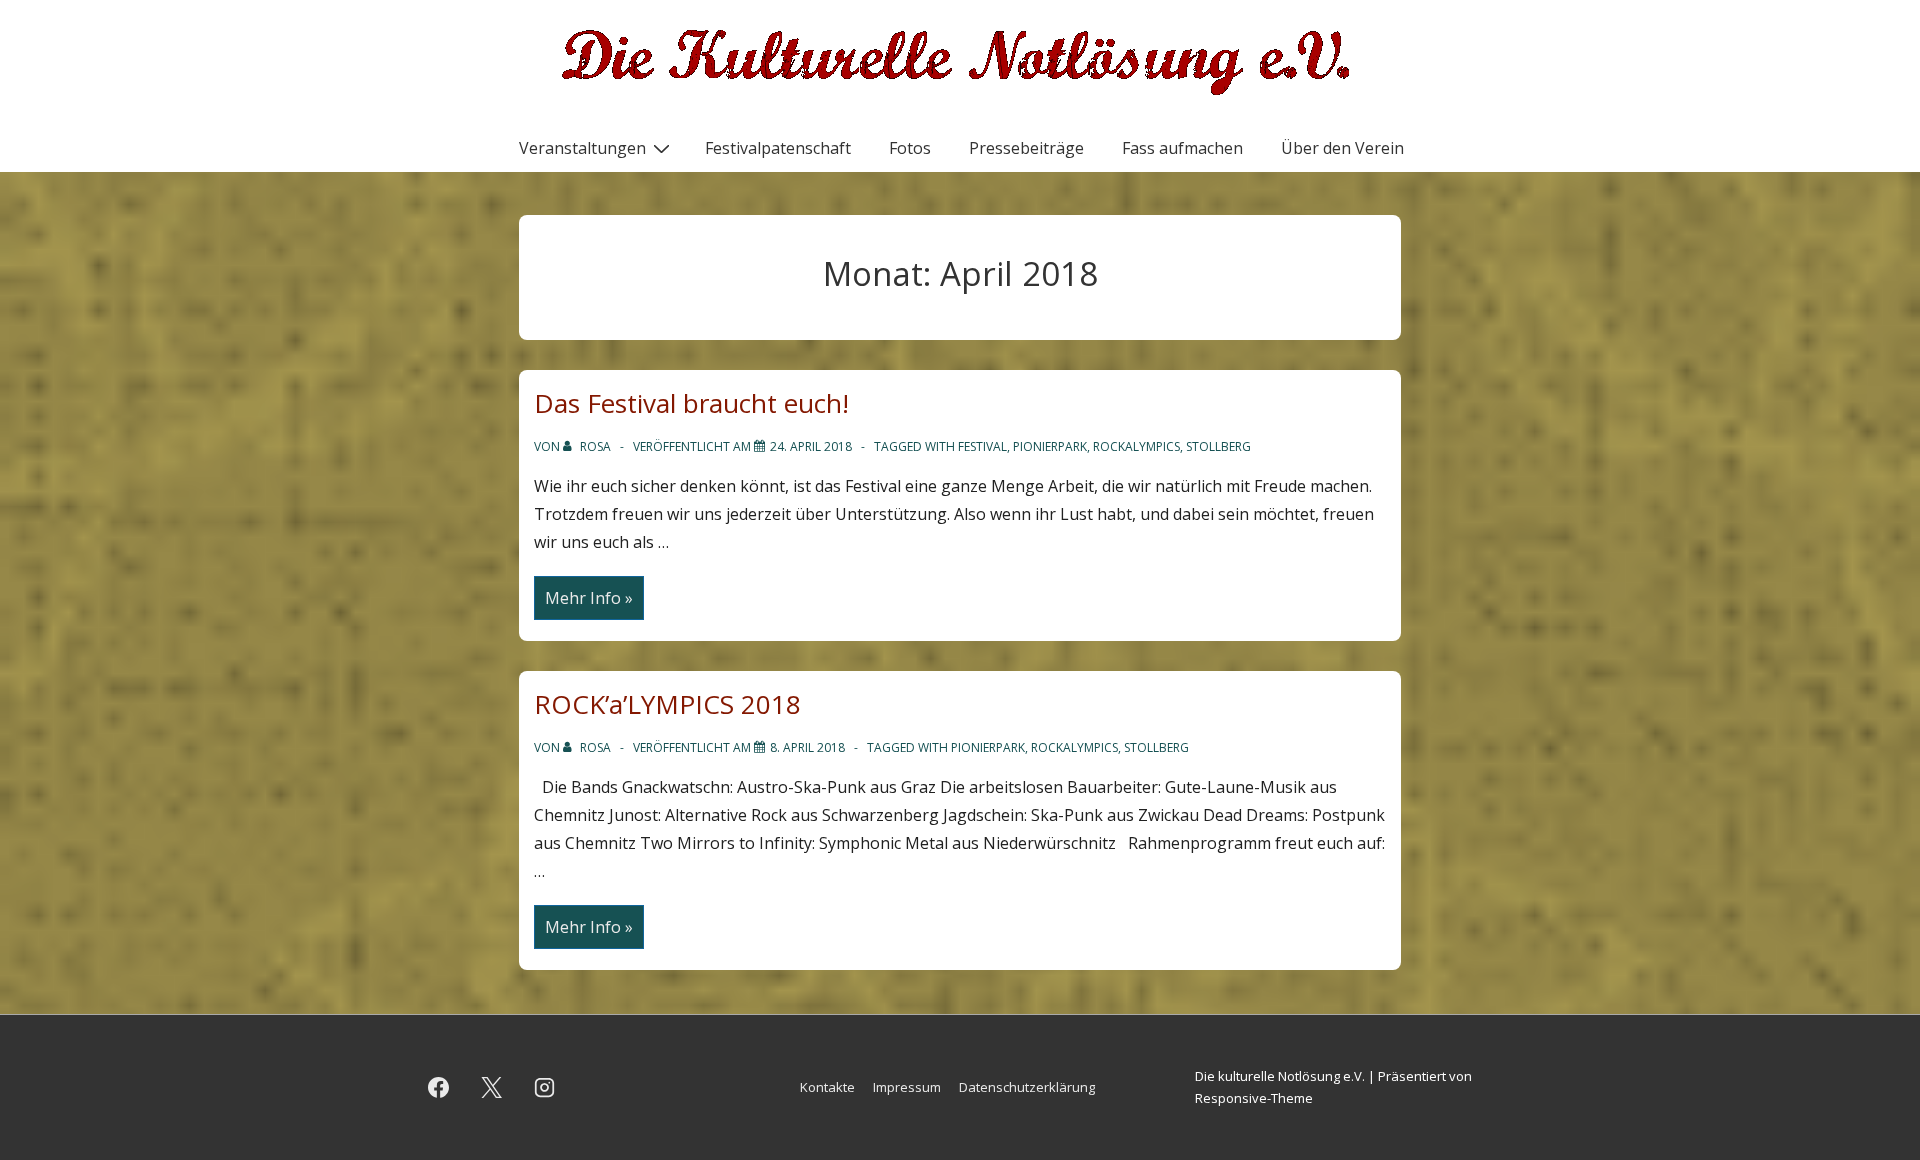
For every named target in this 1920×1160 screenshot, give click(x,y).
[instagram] (545, 1087)
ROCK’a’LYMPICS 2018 (667, 704)
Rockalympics (1136, 446)
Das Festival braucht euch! (691, 403)
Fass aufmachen (1182, 148)
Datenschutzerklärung (1027, 1087)
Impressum (907, 1087)
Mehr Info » (588, 600)
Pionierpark (1050, 446)
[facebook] (439, 1087)
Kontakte (827, 1087)
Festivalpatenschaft (778, 148)
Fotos (910, 148)
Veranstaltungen (582, 148)
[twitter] (492, 1087)
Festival (982, 446)
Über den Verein (1342, 148)
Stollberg (1218, 446)
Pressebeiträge (1026, 148)
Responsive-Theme (1254, 1098)
